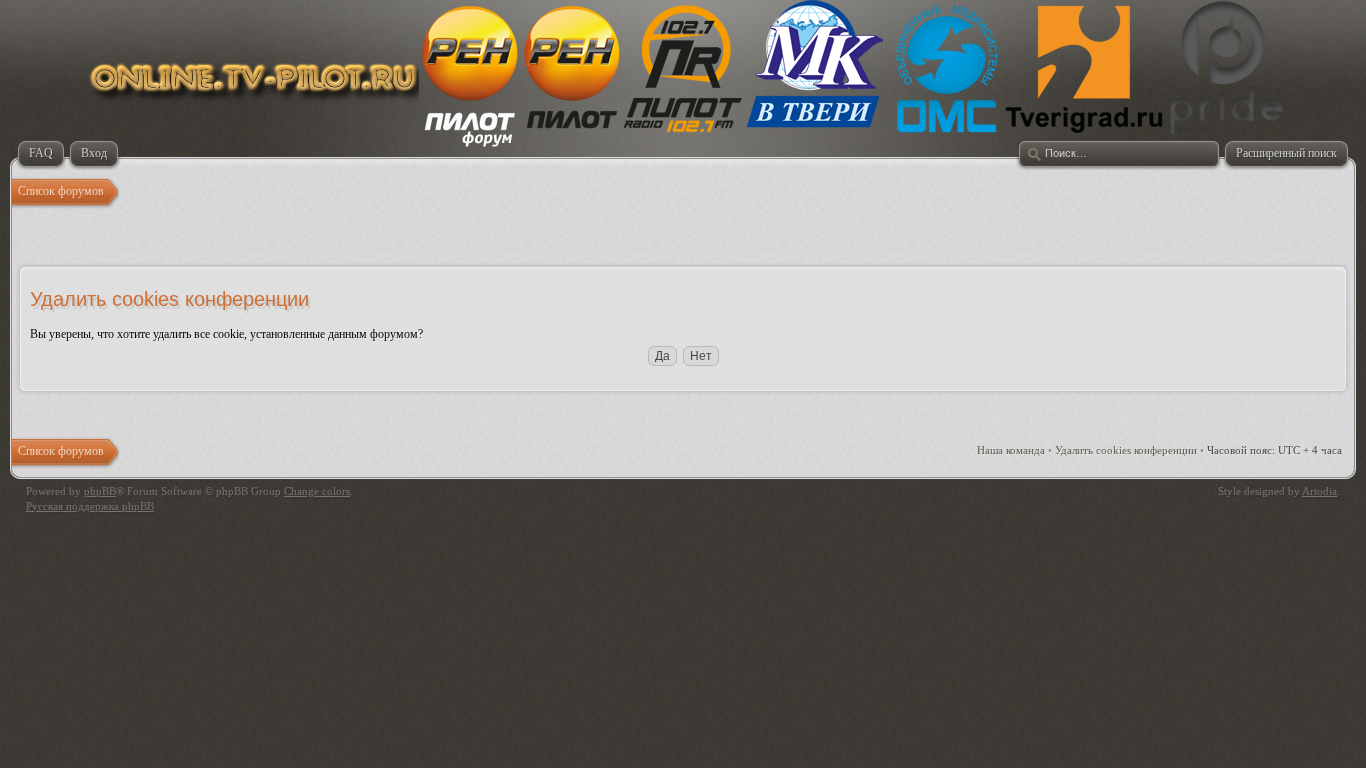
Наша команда (1011, 450)
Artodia (1319, 491)
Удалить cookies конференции (1126, 450)
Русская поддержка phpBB (90, 506)
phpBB (100, 491)
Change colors (317, 491)
